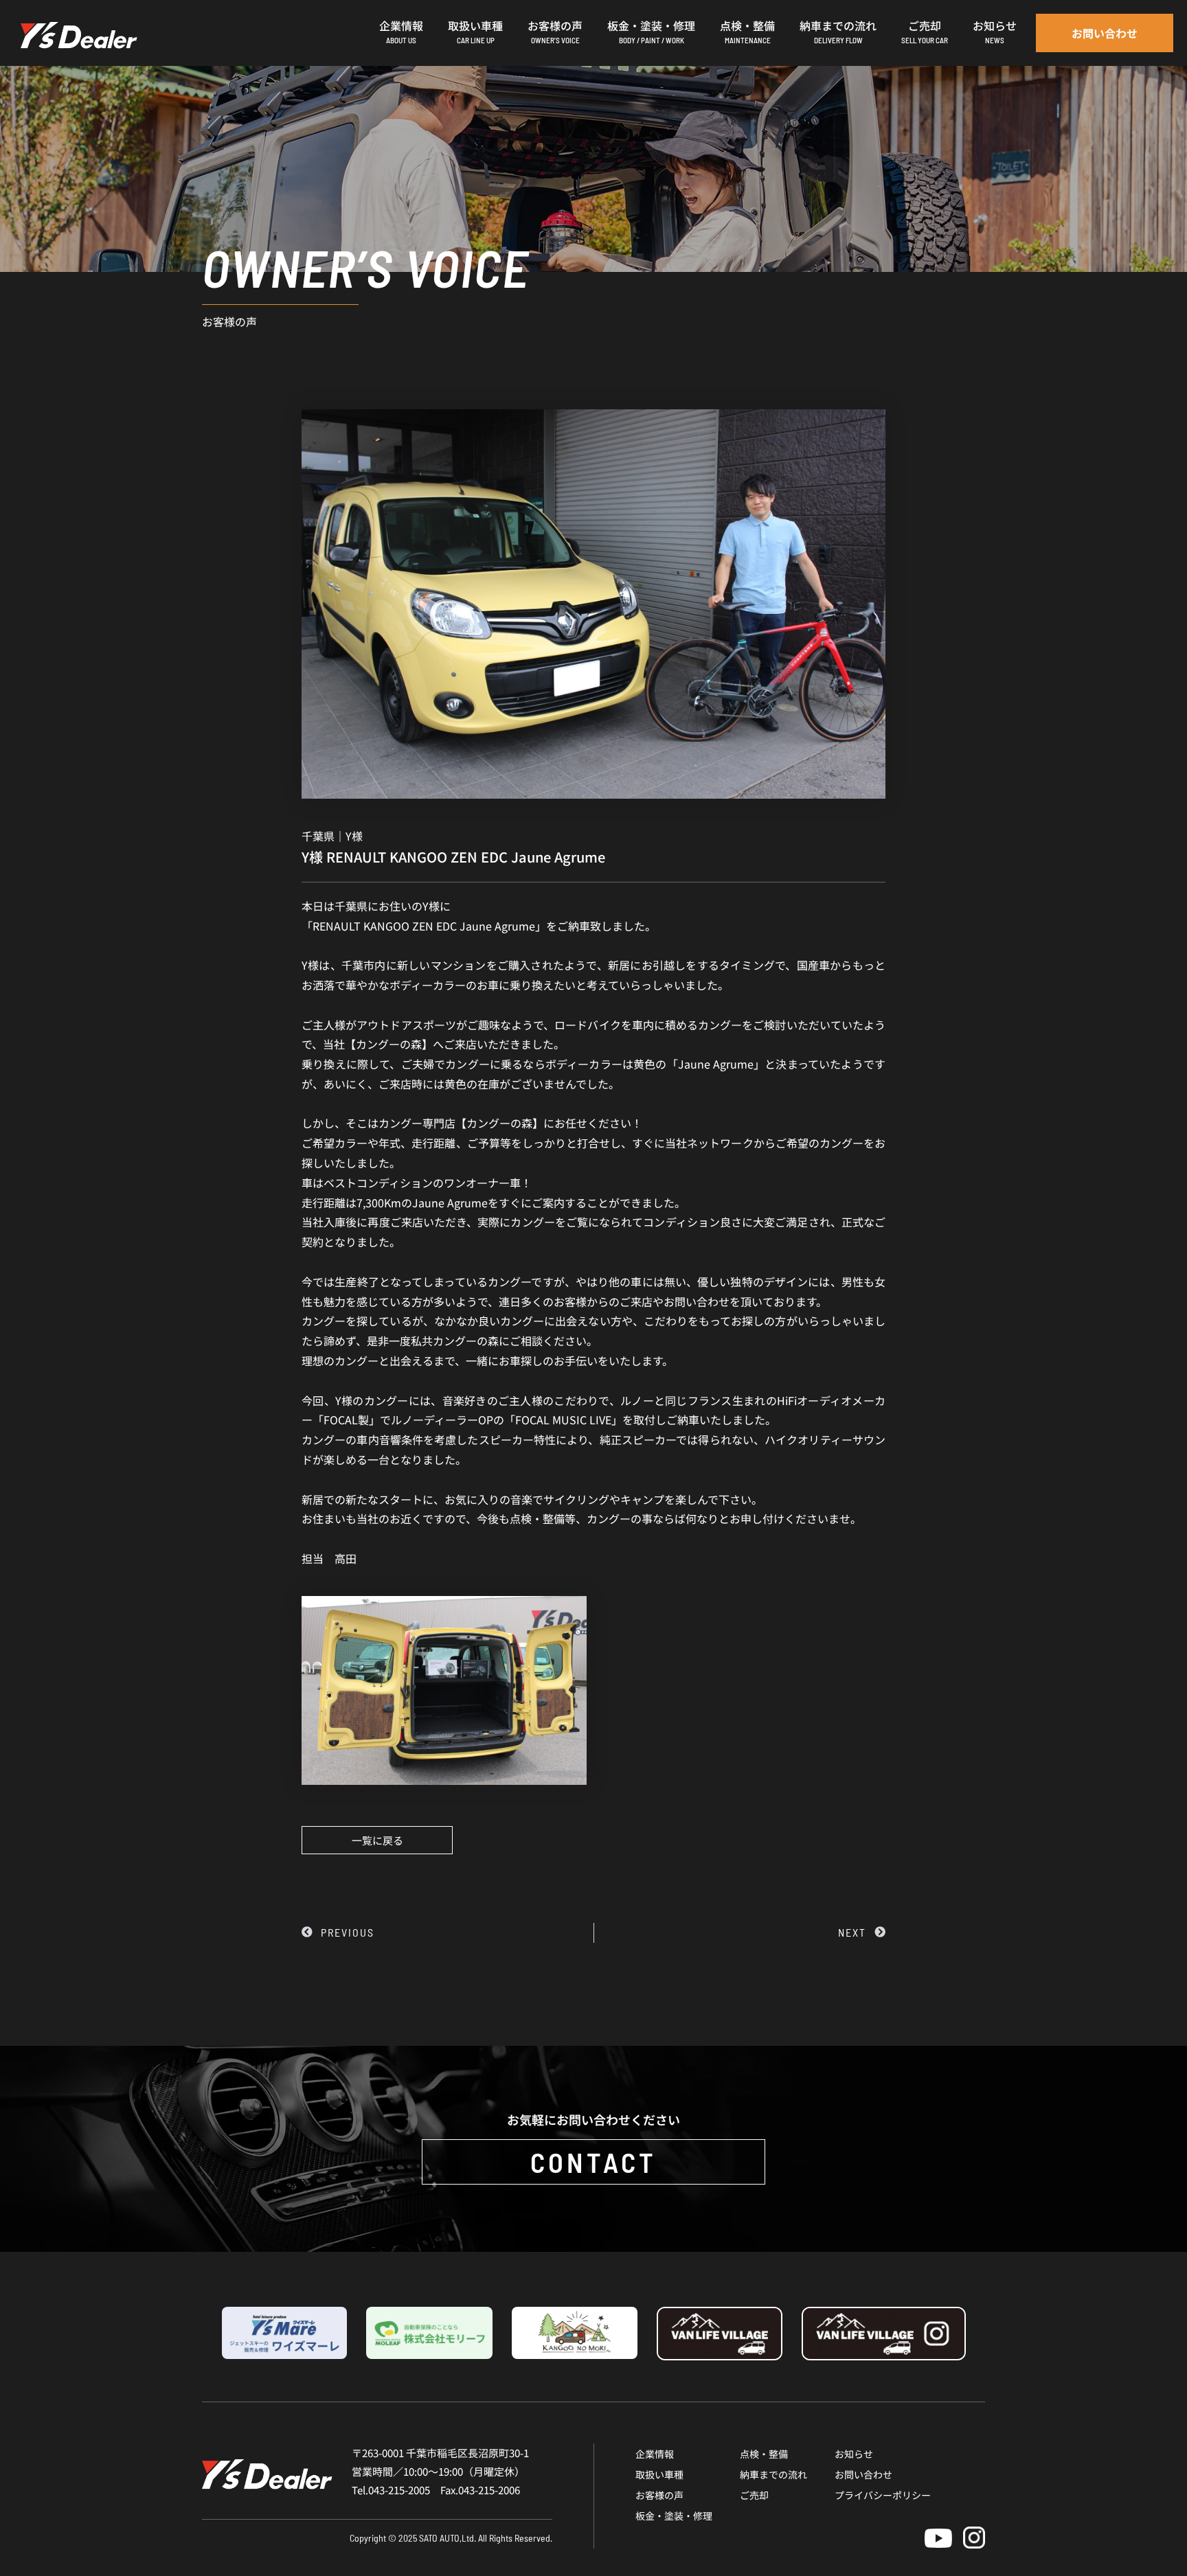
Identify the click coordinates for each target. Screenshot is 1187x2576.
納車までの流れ (773, 2474)
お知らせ (854, 2454)
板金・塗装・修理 (674, 2516)
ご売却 (754, 2495)
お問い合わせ (863, 2474)
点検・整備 (764, 2454)
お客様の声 (659, 2495)
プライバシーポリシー (883, 2495)
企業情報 (655, 2454)
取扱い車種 (659, 2474)
